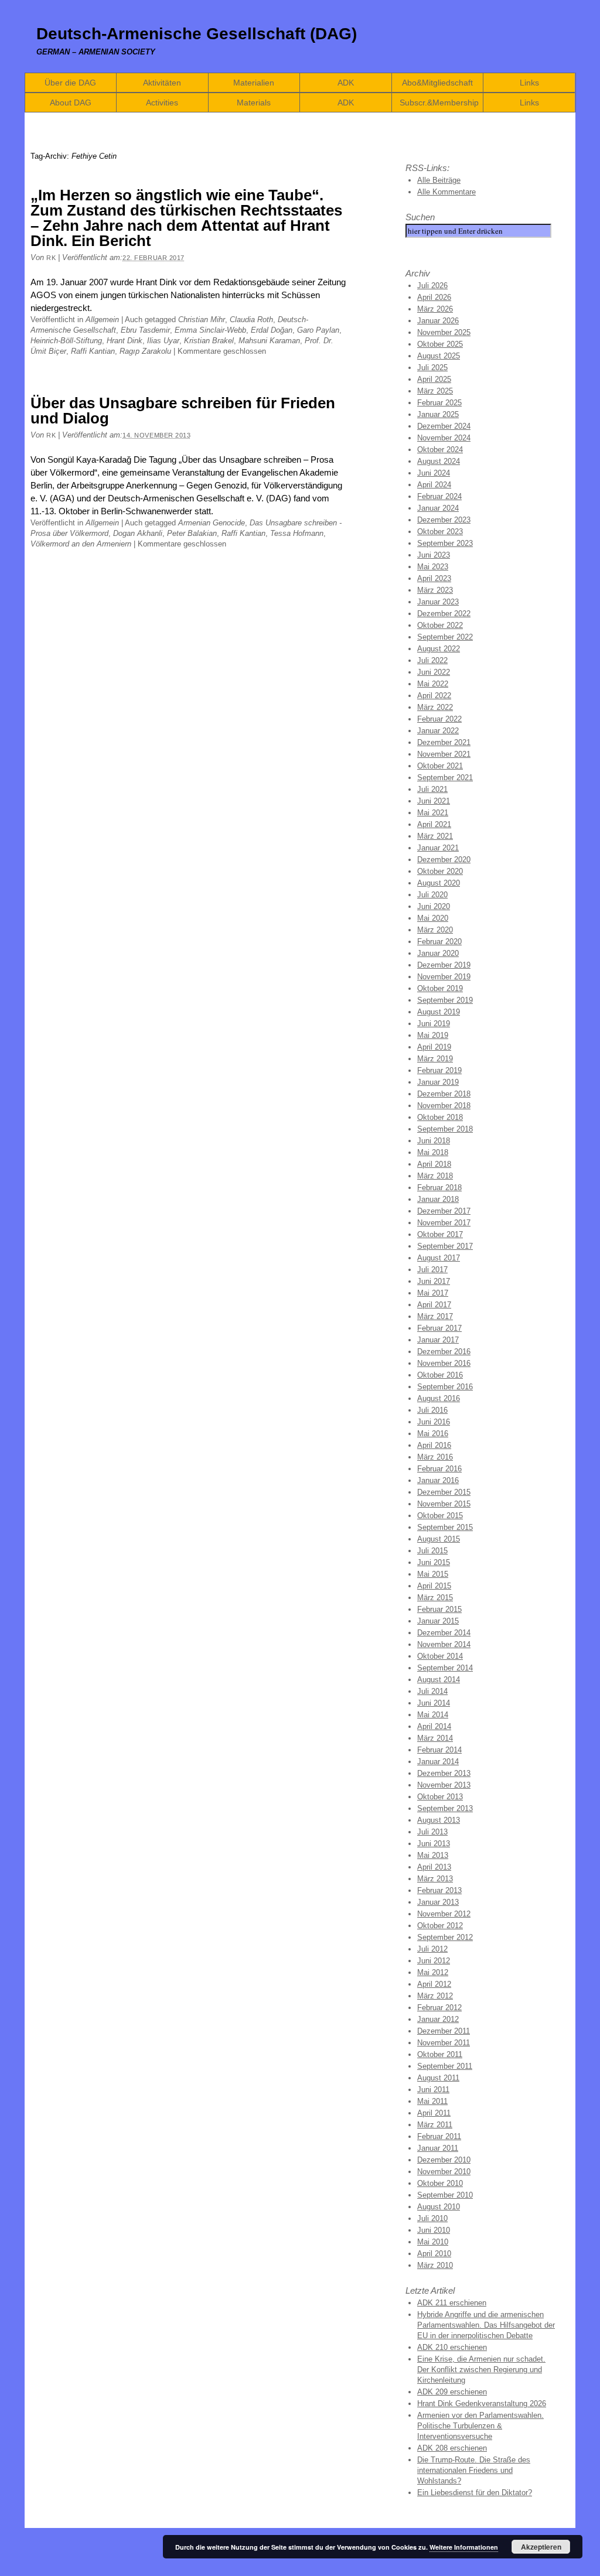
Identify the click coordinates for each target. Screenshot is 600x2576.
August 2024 (439, 461)
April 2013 (434, 1867)
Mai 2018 (433, 1152)
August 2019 (439, 1012)
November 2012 (444, 1914)
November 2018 (444, 1106)
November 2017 (444, 1223)
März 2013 (435, 1879)
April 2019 (434, 1047)
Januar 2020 (438, 953)
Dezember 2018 (444, 1094)
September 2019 (445, 1000)
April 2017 (434, 1305)
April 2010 (434, 2254)
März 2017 (435, 1316)
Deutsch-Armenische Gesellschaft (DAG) (197, 34)
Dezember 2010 (444, 2160)
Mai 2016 (433, 1434)
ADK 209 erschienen (452, 2392)
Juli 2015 (432, 1551)
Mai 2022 (433, 684)
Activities (162, 103)
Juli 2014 (432, 1691)
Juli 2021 (432, 789)
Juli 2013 (432, 1832)
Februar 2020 (439, 942)
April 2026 (434, 297)
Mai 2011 (432, 2101)
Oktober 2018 (440, 1117)
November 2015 (444, 1504)
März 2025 (435, 391)
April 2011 (434, 2113)
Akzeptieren (541, 2547)
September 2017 (445, 1246)
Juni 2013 (434, 1844)
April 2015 (434, 1586)
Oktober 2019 (440, 988)
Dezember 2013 (444, 1773)
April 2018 (434, 1164)
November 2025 (444, 332)
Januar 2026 (438, 321)
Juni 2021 (434, 801)
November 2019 (444, 977)
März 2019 (435, 1059)
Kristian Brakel (209, 341)
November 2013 (444, 1785)
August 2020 (439, 883)
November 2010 (444, 2172)
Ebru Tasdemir (145, 330)
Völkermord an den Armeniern (81, 544)
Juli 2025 (432, 368)
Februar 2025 (439, 403)
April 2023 (434, 578)
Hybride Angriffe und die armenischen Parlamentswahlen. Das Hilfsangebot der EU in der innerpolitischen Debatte (486, 2325)
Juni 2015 (434, 1562)
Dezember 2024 (444, 426)
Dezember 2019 (444, 965)
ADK (346, 83)
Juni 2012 (434, 1961)
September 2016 (445, 1387)
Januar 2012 (438, 2019)
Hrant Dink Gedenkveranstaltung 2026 (482, 2404)
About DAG (71, 103)
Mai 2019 (433, 1035)
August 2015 (439, 1539)
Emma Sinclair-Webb (210, 330)
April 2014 (434, 1726)
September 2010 (445, 2195)
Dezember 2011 (444, 2031)
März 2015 (435, 1598)
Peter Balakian (192, 533)
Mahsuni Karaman (269, 341)
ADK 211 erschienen (452, 2303)
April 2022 (434, 696)
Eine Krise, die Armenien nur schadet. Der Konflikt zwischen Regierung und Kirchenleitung (481, 2370)
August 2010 (439, 2207)
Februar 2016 (439, 1469)
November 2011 (444, 2043)
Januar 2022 (438, 731)
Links (529, 83)
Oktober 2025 (440, 344)
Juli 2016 (432, 1410)
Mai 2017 (433, 1293)
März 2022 (435, 707)
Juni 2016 (434, 1422)
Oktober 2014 (440, 1656)
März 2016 (435, 1457)
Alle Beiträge (439, 180)
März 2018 (435, 1176)
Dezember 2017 (444, 1211)
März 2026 (435, 309)
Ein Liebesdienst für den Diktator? (475, 2493)
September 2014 (445, 1668)
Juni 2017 (434, 1281)
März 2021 (435, 836)
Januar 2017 (438, 1340)
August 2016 (439, 1398)
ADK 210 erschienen (452, 2347)
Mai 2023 (433, 567)
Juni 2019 (434, 1024)
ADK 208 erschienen (452, 2448)
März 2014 (435, 1738)
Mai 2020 (433, 918)
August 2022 (439, 649)
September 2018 (445, 1129)
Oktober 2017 (440, 1234)
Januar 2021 (438, 848)
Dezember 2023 (444, 520)
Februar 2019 (439, 1070)
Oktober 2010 (440, 2183)
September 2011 (445, 2066)
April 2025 (434, 379)
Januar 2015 (438, 1621)
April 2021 (434, 824)
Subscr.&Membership (439, 103)
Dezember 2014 (444, 1633)
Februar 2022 (439, 719)
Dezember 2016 (444, 1352)
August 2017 (439, 1258)
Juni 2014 (434, 1703)
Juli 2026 (432, 286)
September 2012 (445, 1937)
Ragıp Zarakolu (145, 351)
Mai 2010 (433, 2242)
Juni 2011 (433, 2090)
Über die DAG (70, 83)
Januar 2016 (438, 1480)
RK (51, 258)
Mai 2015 (433, 1574)
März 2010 (435, 2265)
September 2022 (445, 637)
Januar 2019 (438, 1082)
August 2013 (439, 1820)
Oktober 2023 (440, 532)
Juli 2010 (432, 2218)
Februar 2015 (439, 1609)
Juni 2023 (434, 555)
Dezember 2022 (444, 614)
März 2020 (435, 930)
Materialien (254, 83)
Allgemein (102, 320)
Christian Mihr (202, 320)
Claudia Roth (251, 320)
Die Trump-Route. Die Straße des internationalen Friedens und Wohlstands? (474, 2470)
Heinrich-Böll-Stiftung (66, 341)
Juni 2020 (434, 906)
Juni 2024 (434, 473)
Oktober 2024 (440, 450)
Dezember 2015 (444, 1492)
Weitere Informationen (464, 2547)
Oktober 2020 (440, 871)
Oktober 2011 (440, 2054)
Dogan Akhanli (138, 533)
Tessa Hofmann (297, 533)
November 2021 (444, 754)
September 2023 (445, 543)
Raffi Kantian (93, 351)
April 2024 (434, 485)
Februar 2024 (439, 496)
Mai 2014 (433, 1715)
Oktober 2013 (440, 1797)
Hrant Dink (125, 341)
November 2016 (444, 1363)
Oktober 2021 (440, 766)
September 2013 (445, 1808)
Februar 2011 (439, 2136)
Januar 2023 (438, 602)
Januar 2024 (438, 508)
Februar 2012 (439, 2008)
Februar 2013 (439, 1890)
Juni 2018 (434, 1141)
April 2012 (434, 1984)
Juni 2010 (434, 2230)
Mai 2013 (433, 1855)
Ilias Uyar (163, 341)
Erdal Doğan (272, 330)
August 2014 (439, 1680)
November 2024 (444, 438)
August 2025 (439, 356)
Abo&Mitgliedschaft (437, 83)
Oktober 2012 (440, 1926)
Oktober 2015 (440, 1516)
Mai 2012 (433, 1972)
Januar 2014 (438, 1762)
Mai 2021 (433, 813)
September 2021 (445, 778)
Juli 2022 (432, 660)
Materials (254, 103)
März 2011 (435, 2125)
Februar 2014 (439, 1750)
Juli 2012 (432, 1949)
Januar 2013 (438, 1902)
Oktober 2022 (440, 625)
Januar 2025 (438, 414)
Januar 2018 (438, 1199)
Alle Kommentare (446, 192)
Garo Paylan (318, 330)
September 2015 (445, 1527)
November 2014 (444, 1644)
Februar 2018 (439, 1188)
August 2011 (438, 2078)
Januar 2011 (438, 2148)
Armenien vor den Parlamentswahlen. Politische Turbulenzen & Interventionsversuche (480, 2426)
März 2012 (435, 1996)
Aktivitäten (162, 83)
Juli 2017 (432, 1270)
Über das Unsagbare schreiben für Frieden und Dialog (183, 411)
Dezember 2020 (444, 860)
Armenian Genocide (212, 523)
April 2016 (434, 1445)
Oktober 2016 (440, 1375)
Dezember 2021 (444, 742)
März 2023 (435, 590)
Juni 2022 (434, 672)
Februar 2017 (439, 1328)
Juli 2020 (432, 895)
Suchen (420, 217)
